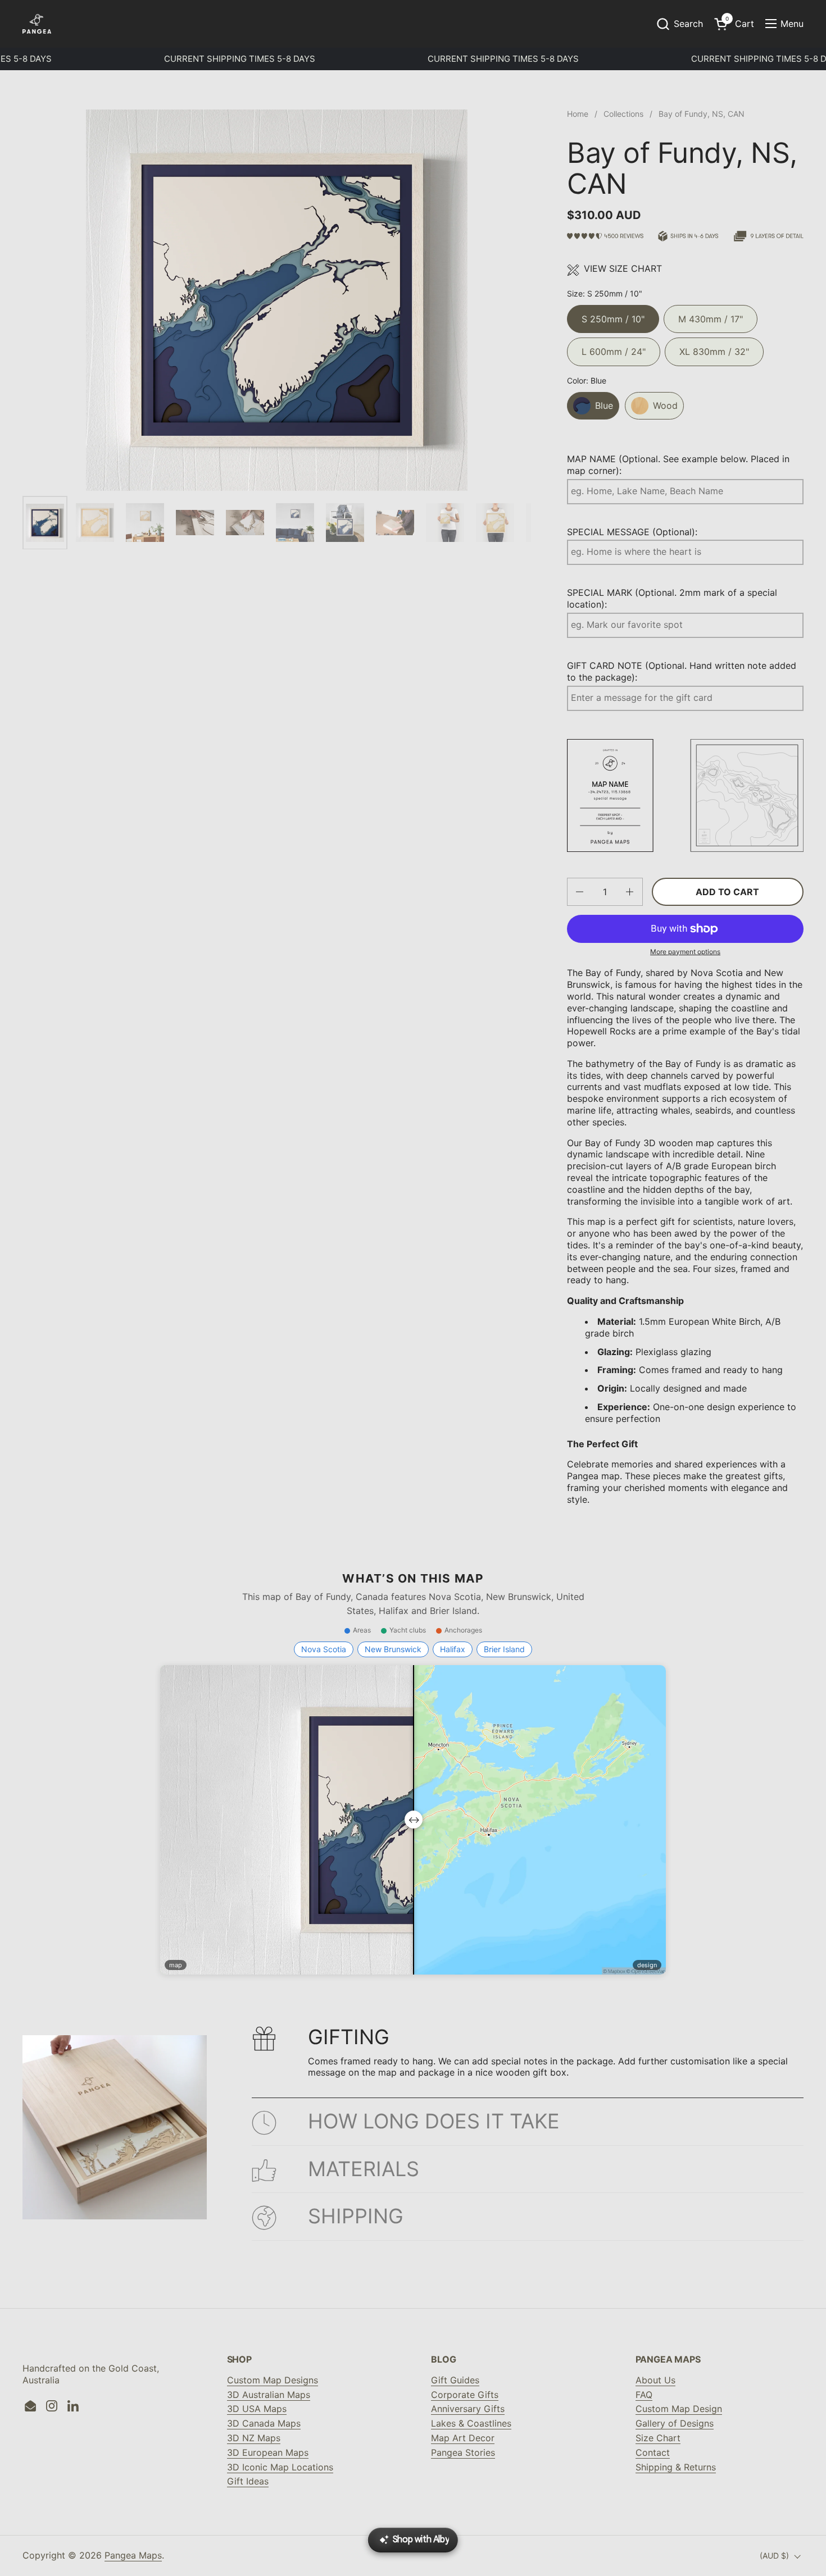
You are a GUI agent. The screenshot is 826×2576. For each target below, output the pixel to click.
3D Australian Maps (269, 2395)
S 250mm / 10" (613, 315)
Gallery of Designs (675, 2423)
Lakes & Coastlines (471, 2423)
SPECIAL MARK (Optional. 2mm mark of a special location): (672, 598)
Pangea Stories (463, 2452)
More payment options (685, 952)
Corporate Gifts (465, 2395)
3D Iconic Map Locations (280, 2467)
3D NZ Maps (254, 2438)
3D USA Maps (257, 2409)
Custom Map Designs (273, 2380)
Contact (653, 2452)
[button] (679, 24)
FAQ (644, 2395)
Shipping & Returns (676, 2467)
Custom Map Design (679, 2409)
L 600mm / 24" (614, 347)
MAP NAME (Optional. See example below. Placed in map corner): (678, 465)
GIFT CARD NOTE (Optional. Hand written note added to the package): (682, 671)
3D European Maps (268, 2452)
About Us (655, 2380)
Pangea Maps (133, 2555)
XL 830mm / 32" (714, 347)
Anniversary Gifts (468, 2409)
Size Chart (658, 2438)
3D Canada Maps (264, 2423)
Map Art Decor (463, 2438)
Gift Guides (455, 2380)
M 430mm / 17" (711, 315)
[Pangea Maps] (37, 24)
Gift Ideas (248, 2481)
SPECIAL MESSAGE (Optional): (632, 532)
